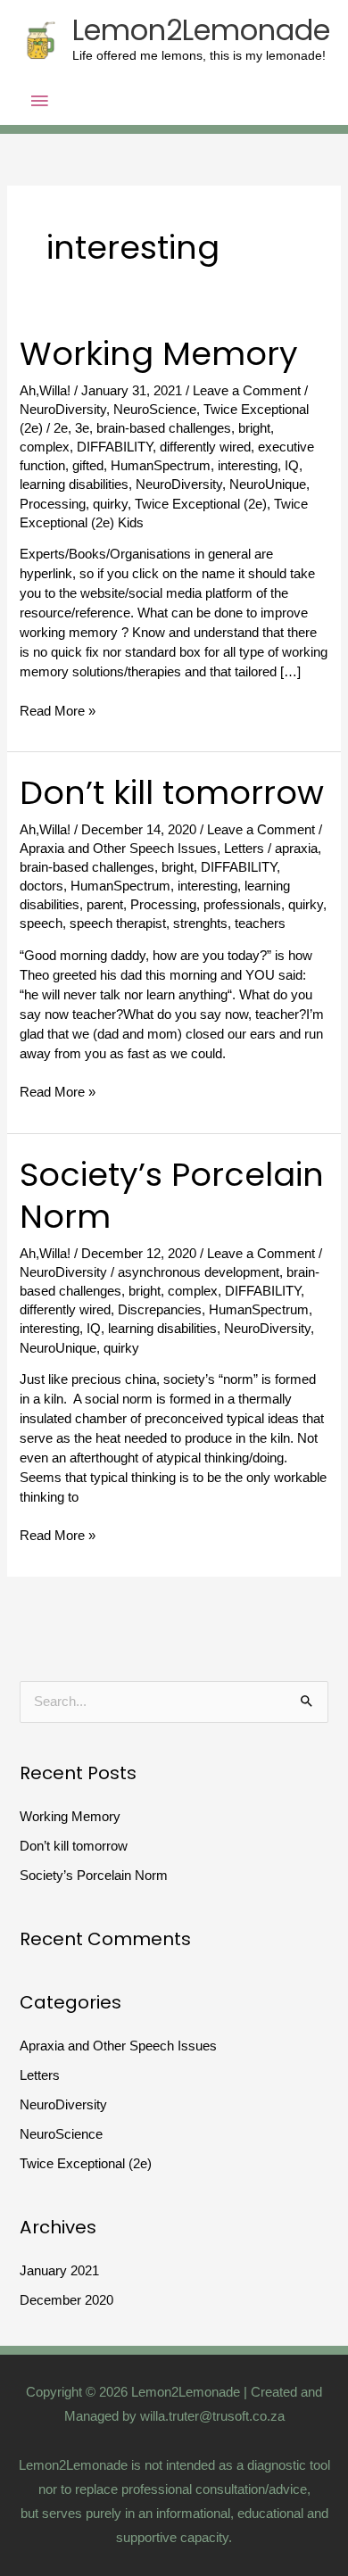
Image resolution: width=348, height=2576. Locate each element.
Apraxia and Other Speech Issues (118, 849)
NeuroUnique (268, 485)
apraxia (296, 849)
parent (105, 905)
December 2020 (66, 2300)
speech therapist (118, 924)
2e (61, 428)
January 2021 (59, 2271)
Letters (244, 849)
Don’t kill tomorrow (172, 793)
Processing (53, 504)
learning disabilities (74, 485)
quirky (110, 504)
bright (254, 428)
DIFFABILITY (115, 447)
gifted (88, 466)
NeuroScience (155, 410)
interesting (248, 466)
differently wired (205, 447)
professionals (242, 905)
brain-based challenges (164, 428)
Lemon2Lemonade (201, 30)
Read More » (58, 710)
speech (41, 924)
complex (45, 447)
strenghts (200, 924)
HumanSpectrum (161, 466)
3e (82, 428)
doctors (41, 886)
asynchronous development (199, 1272)
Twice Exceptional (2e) (201, 504)
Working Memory (159, 354)
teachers (260, 924)
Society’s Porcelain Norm (172, 1196)
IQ (292, 466)
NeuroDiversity (63, 410)
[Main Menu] (40, 102)
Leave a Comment (247, 391)
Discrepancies (160, 1310)
